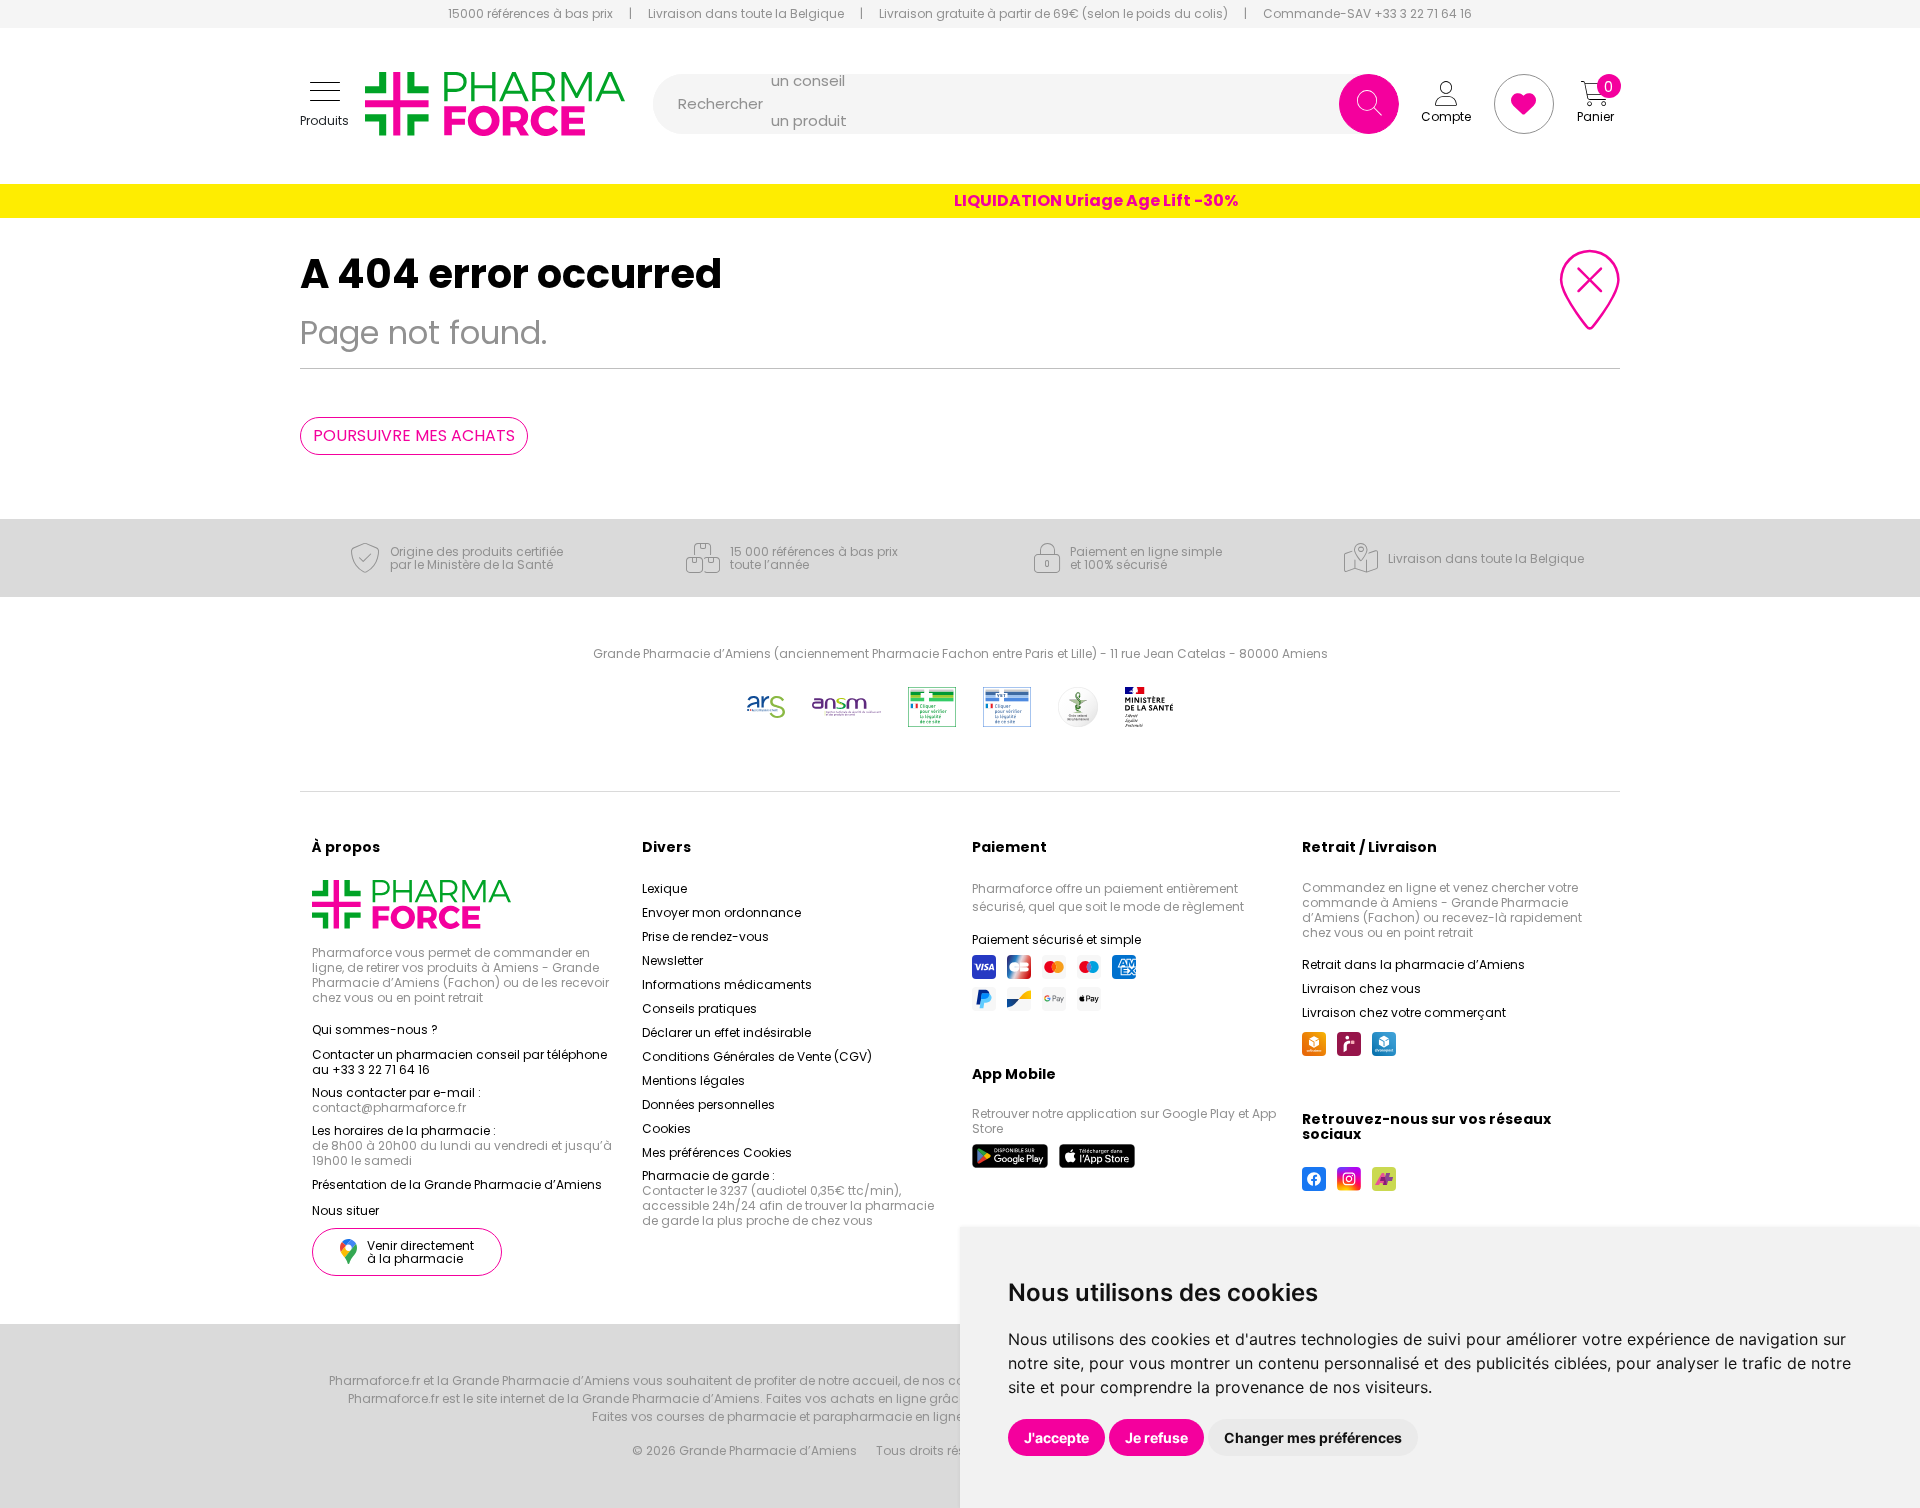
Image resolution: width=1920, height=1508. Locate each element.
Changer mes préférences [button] (1313, 1437)
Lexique (664, 888)
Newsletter (672, 960)
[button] (324, 104)
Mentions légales (693, 1080)
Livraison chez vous (1361, 988)
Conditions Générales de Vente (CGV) (757, 1056)
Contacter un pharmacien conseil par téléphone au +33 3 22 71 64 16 (459, 1062)
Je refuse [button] (1156, 1437)
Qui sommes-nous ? (375, 1029)
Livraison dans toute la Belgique (746, 14)
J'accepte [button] (1056, 1437)
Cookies (666, 1128)
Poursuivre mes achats (414, 435)
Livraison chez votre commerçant (1404, 1012)
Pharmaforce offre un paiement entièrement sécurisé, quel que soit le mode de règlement (1108, 897)
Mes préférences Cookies (717, 1152)
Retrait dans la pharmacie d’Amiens (1413, 964)
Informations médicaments (727, 984)
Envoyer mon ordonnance (721, 912)
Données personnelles (708, 1104)
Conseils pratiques (699, 1008)
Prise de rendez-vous (705, 936)
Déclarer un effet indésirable (726, 1032)
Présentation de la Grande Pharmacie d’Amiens (457, 1184)
